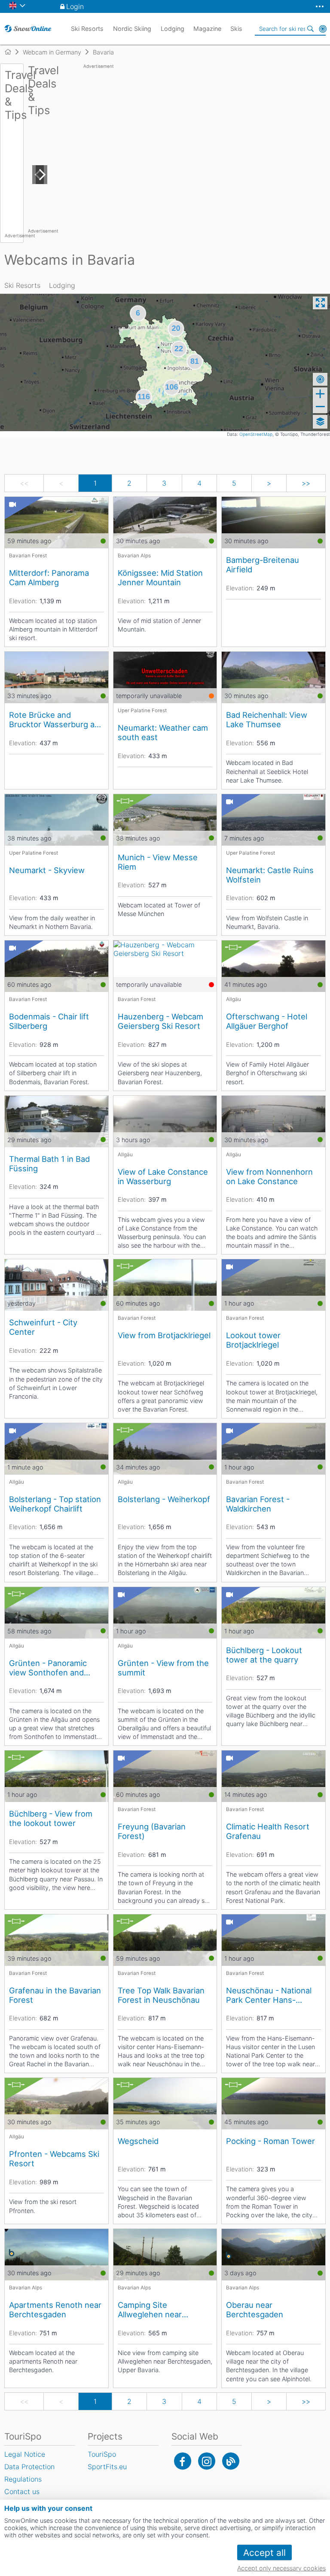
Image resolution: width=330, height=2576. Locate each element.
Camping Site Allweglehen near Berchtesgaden (150, 2310)
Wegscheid (138, 2141)
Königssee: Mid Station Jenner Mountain (160, 577)
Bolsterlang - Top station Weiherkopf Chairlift (55, 1504)
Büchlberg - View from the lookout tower (51, 1818)
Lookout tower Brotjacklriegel (253, 1340)
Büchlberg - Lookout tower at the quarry (264, 1655)
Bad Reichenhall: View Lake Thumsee (267, 720)
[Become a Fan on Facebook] (183, 2461)
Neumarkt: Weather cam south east (163, 732)
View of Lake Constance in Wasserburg (163, 1176)
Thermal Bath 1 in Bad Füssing (49, 1164)
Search (311, 29)
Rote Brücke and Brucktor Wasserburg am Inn (55, 720)
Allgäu (234, 999)
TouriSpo (102, 2454)
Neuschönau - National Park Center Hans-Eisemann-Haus (269, 1995)
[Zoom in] (320, 394)
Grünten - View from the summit (163, 1668)
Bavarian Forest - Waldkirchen (258, 1504)
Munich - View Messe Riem (158, 862)
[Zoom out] (320, 407)
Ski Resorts (22, 285)
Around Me (323, 29)
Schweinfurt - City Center (43, 1327)
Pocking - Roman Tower (270, 2141)
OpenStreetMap (256, 434)
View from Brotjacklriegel (164, 1335)
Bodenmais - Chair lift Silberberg (49, 1021)
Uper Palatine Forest (142, 711)
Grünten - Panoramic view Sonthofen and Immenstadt (48, 1668)
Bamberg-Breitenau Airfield (263, 565)
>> (306, 483)
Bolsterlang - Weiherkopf (164, 1499)
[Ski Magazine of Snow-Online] (231, 2461)
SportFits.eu (107, 2467)
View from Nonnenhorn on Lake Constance (269, 1176)
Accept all (264, 2553)
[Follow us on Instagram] (207, 2461)
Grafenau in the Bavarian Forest (55, 1995)
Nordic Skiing (132, 29)
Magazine (207, 29)
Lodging (62, 285)
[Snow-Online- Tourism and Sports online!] (11, 52)
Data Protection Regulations (29, 2473)
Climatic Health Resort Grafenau (268, 1831)
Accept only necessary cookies (281, 2568)
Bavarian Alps (134, 556)
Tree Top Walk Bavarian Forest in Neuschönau (161, 1995)
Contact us (22, 2491)
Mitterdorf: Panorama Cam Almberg (49, 577)
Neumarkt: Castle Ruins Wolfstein (270, 875)
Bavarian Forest (28, 556)
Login (75, 6)
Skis (236, 29)
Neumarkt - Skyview (47, 870)
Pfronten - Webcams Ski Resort (54, 2159)
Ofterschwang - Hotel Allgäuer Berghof (267, 1021)
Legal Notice (25, 2454)
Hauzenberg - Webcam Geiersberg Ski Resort (160, 1021)
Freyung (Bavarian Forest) (152, 1831)
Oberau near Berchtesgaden (255, 2310)
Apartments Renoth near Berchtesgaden (55, 2310)
